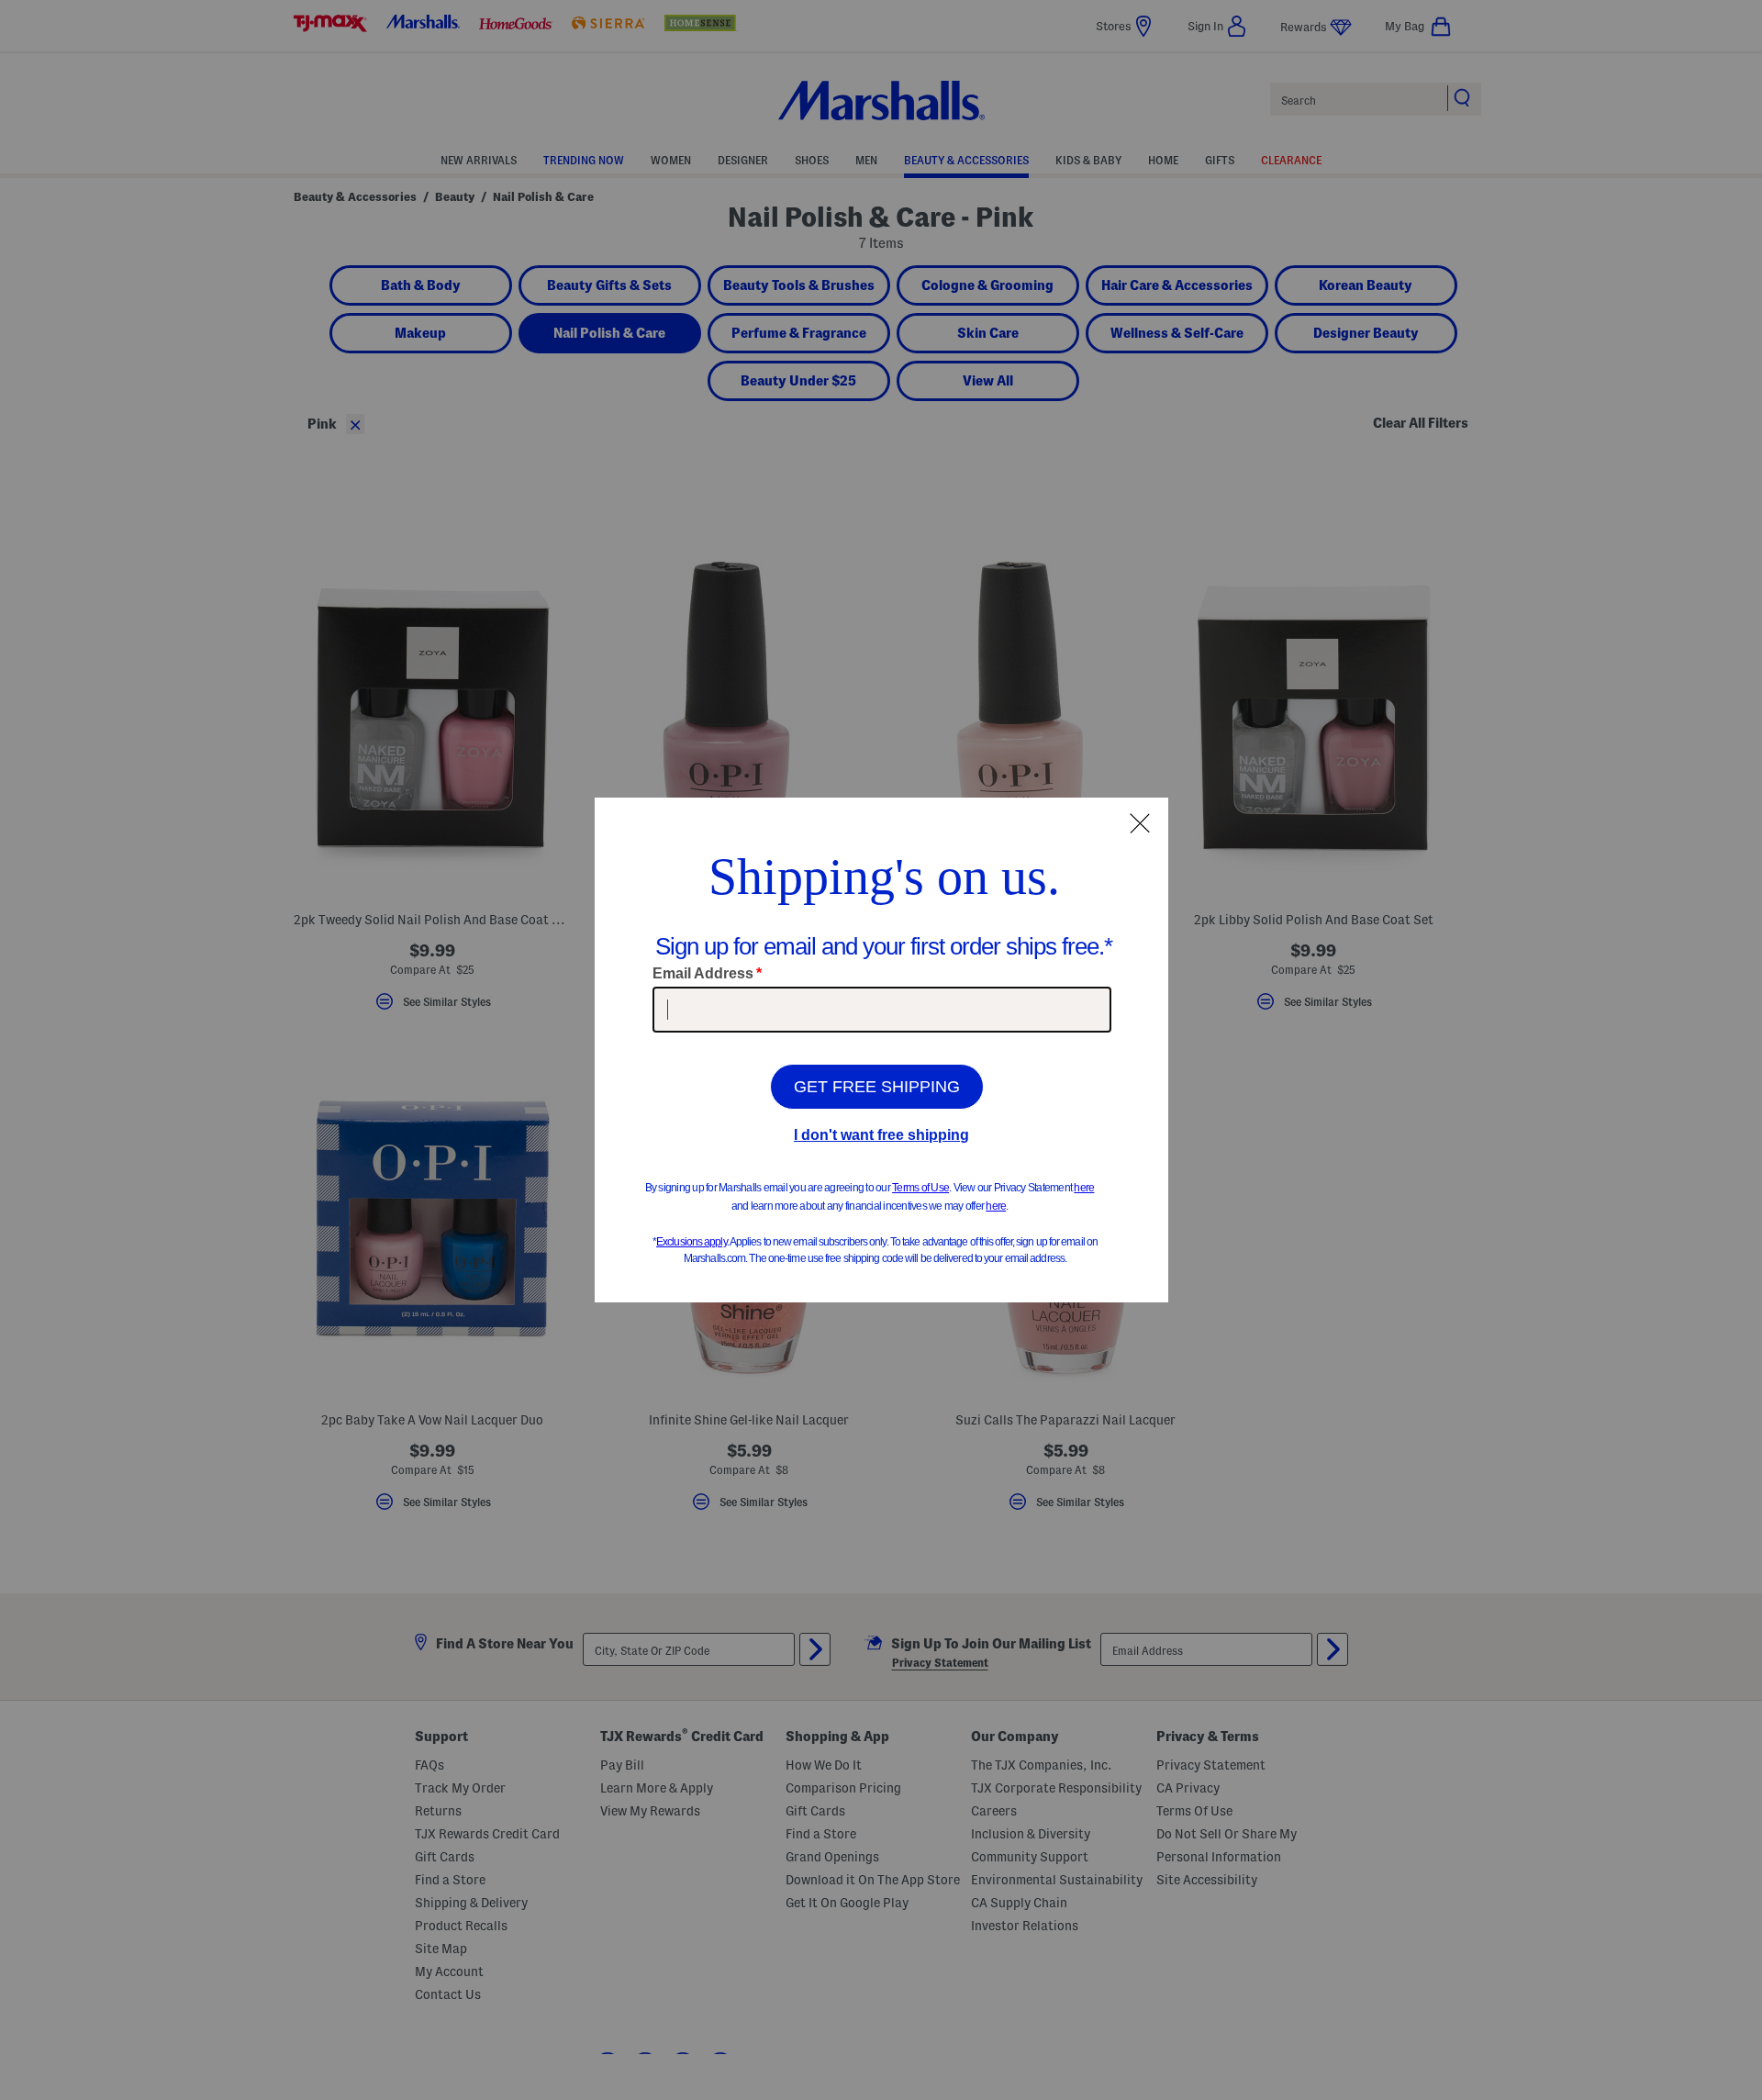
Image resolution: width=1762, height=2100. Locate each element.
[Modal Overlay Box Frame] (881, 1050)
